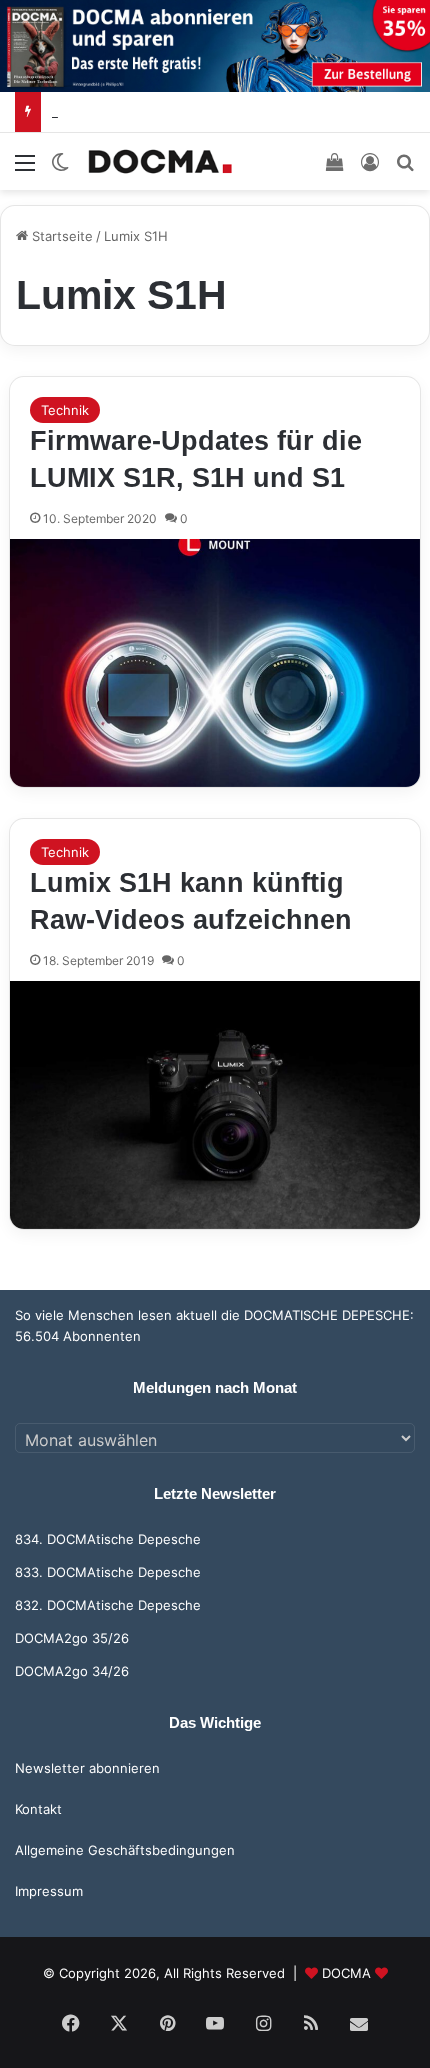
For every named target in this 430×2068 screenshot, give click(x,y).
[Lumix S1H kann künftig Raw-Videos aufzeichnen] (215, 1105)
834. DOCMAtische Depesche (108, 1539)
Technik (65, 410)
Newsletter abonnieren (87, 1768)
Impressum (49, 1891)
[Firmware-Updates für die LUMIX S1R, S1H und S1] (215, 663)
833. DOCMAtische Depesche (108, 1572)
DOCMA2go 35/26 (72, 1638)
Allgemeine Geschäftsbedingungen (125, 1850)
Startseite (60, 236)
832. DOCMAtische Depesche (108, 1605)
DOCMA (346, 1973)
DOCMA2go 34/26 (72, 1671)
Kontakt (38, 1809)
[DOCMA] (160, 161)
